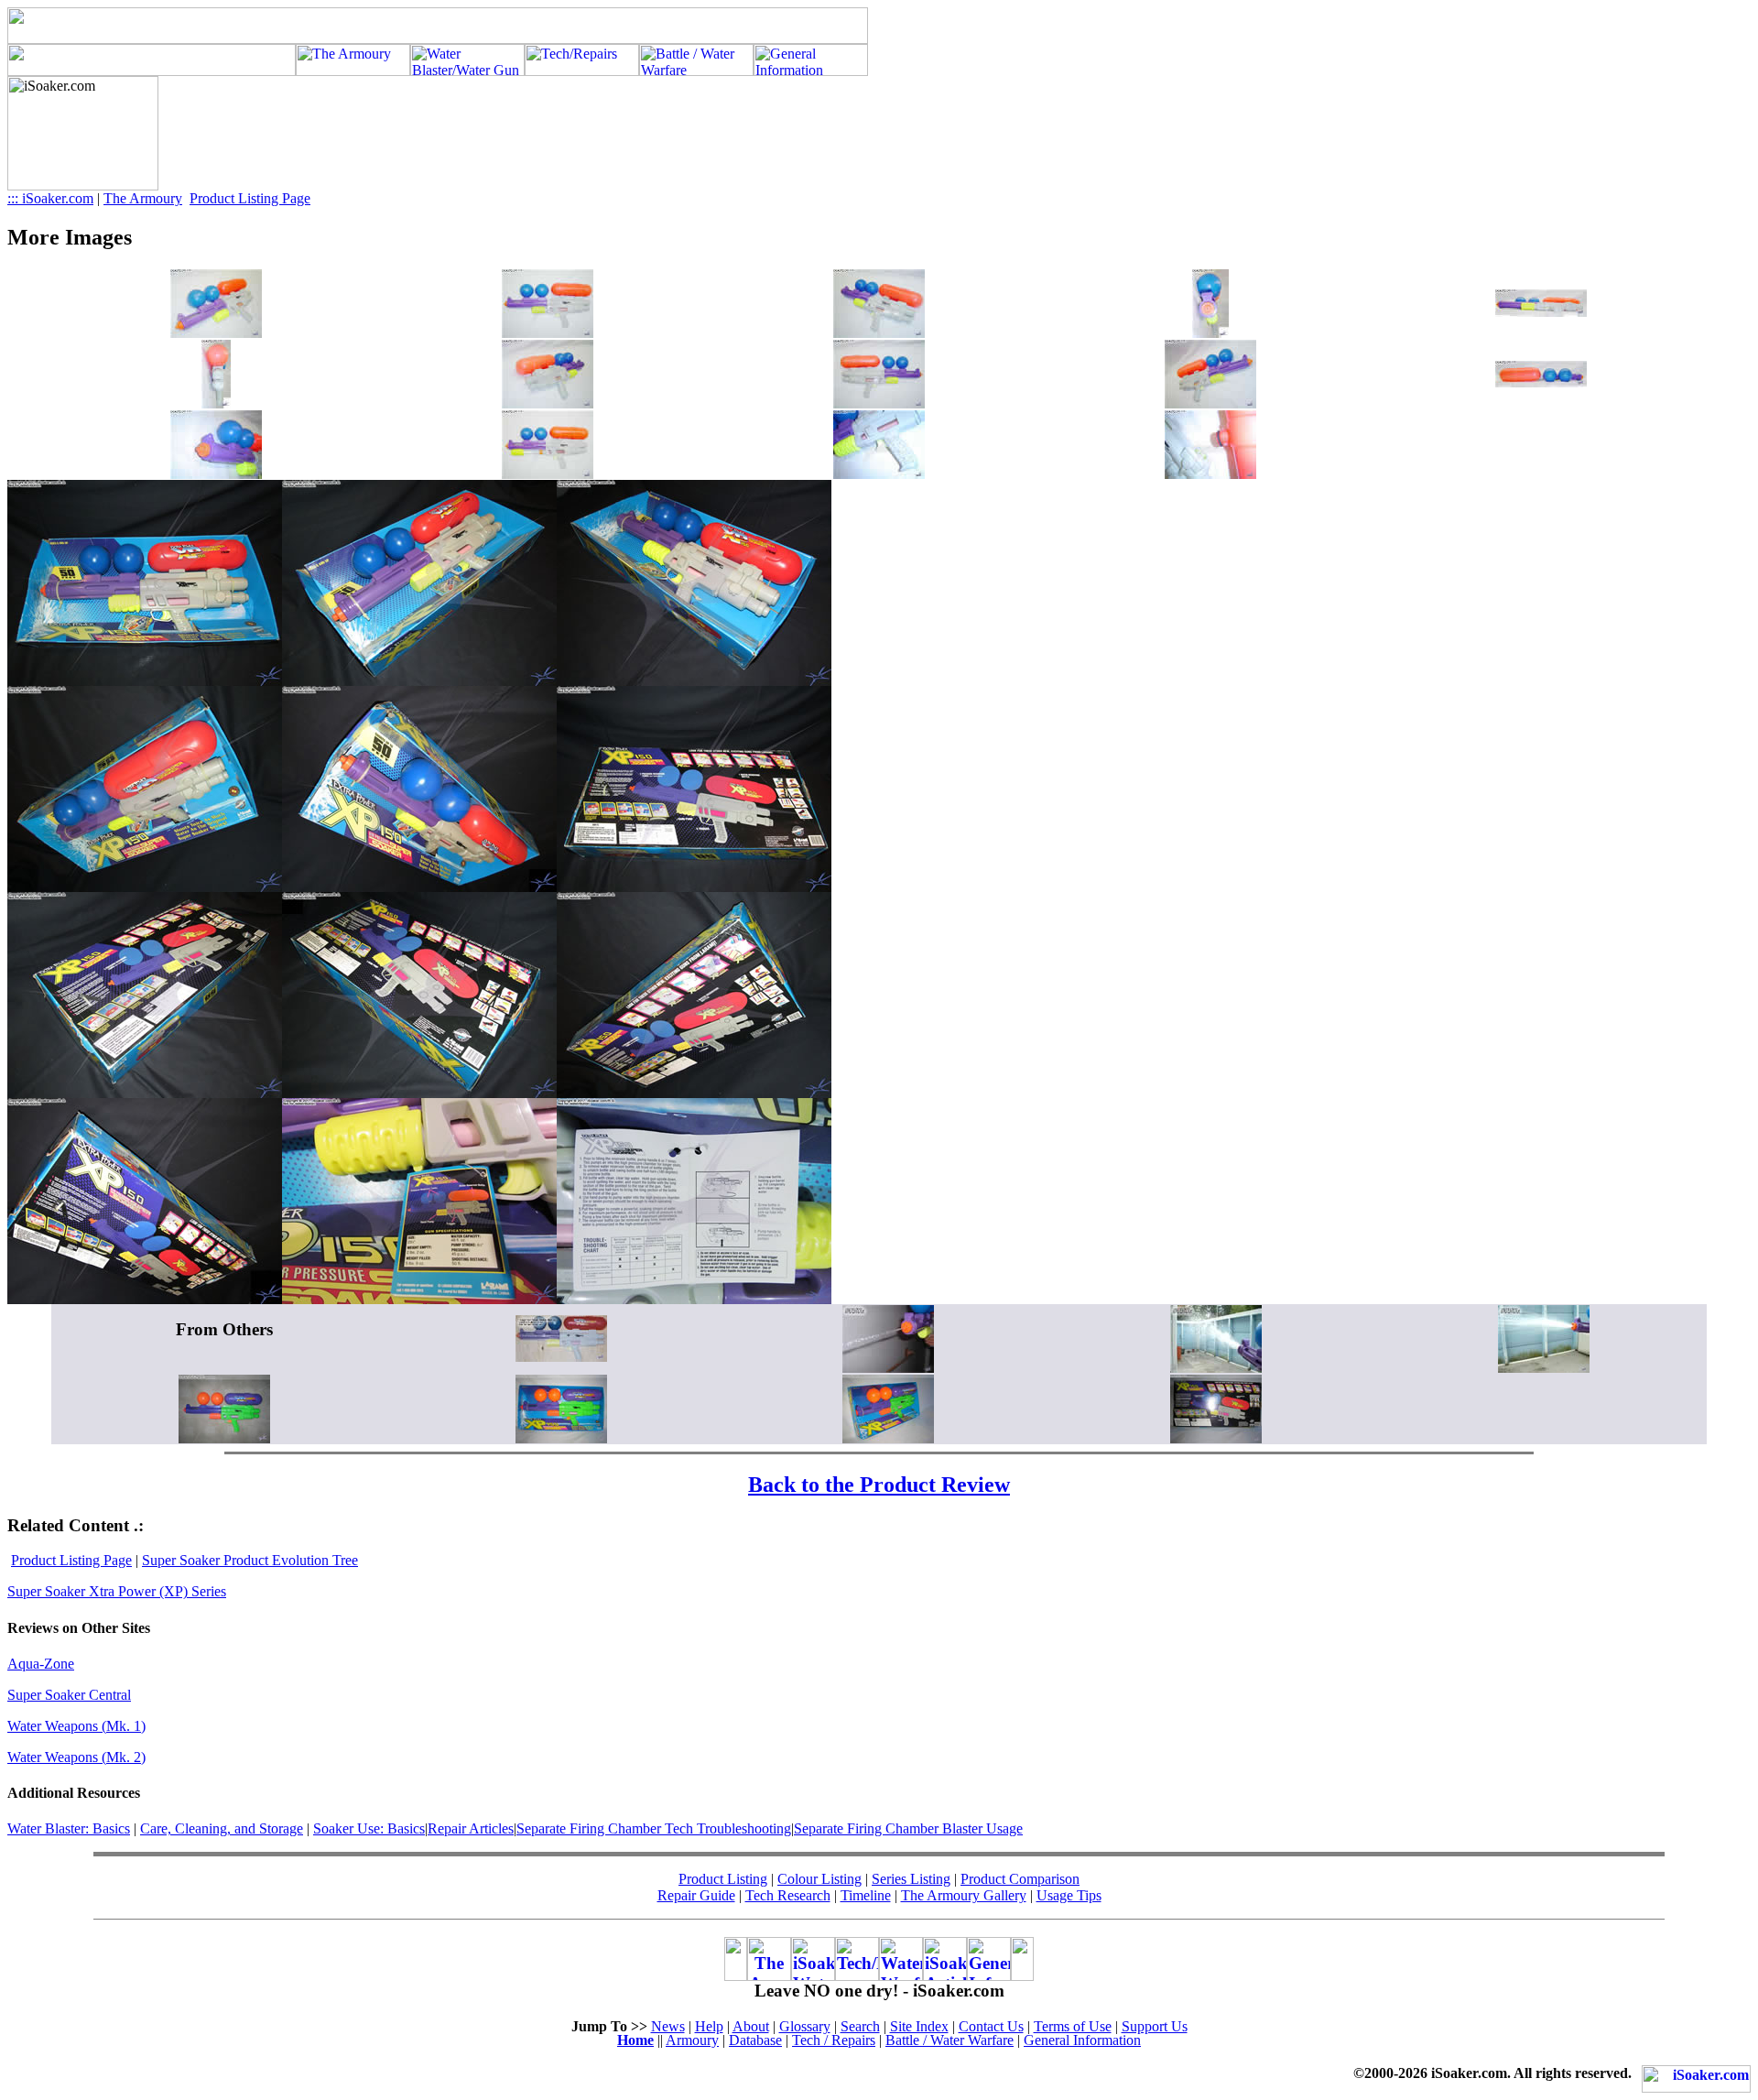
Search (860, 2026)
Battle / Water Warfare (950, 2040)
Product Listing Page (250, 198)
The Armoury (143, 198)
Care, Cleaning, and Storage (222, 1828)
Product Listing (723, 1879)
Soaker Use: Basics (369, 1828)
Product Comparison (1020, 1879)
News (668, 2026)
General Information (1082, 2040)
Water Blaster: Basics (69, 1828)
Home (635, 2040)
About (751, 2026)
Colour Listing (819, 1879)
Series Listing (911, 1879)
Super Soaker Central (69, 1695)
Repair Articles (471, 1828)
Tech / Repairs (834, 2040)
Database (755, 2040)
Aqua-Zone (41, 1664)
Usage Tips (1069, 1895)
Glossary (805, 2026)
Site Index (919, 2026)
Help (709, 2026)
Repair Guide (696, 1895)
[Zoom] (216, 333)
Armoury (692, 2040)
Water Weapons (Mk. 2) (76, 1757)
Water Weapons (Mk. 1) (76, 1726)
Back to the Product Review (879, 1485)
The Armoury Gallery (964, 1895)
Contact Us (991, 2026)
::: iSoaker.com (50, 198)
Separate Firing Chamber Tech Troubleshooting (654, 1828)
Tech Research (788, 1895)
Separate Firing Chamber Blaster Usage (908, 1828)
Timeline (866, 1895)
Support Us (1155, 2026)
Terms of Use (1073, 2026)
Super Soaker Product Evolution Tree (250, 1560)
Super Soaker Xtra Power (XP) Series (117, 1591)
